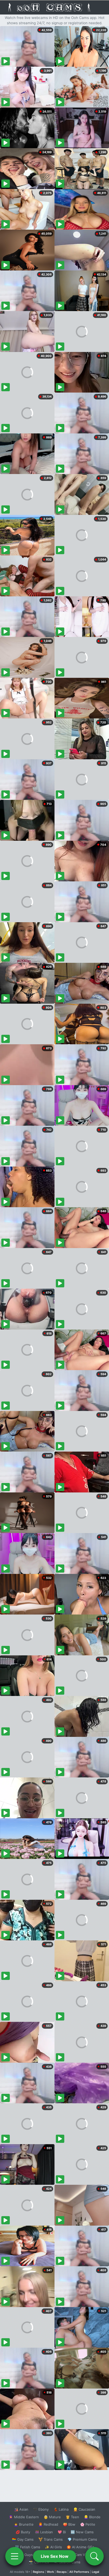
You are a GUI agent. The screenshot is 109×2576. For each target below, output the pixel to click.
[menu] (15, 2556)
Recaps (62, 2572)
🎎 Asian (21, 2509)
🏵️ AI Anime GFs (80, 2547)
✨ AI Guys (24, 2555)
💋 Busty (23, 2532)
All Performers (79, 2572)
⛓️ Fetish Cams (28, 2547)
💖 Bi (62, 2532)
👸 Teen (72, 2517)
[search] (94, 2556)
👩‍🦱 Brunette (24, 2524)
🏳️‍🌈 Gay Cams (23, 2539)
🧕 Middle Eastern (24, 2517)
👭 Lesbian (44, 2532)
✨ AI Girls (53, 2547)
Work (50, 2572)
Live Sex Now (55, 2556)
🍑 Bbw (69, 2524)
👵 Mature (52, 2517)
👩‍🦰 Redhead (48, 2524)
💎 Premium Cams (82, 2539)
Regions (38, 2572)
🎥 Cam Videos (82, 2555)
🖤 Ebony (41, 2509)
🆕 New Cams (82, 2532)
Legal (96, 2572)
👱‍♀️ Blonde (92, 2517)
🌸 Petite (88, 2524)
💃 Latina (61, 2509)
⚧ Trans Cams (51, 2539)
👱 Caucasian (84, 2509)
